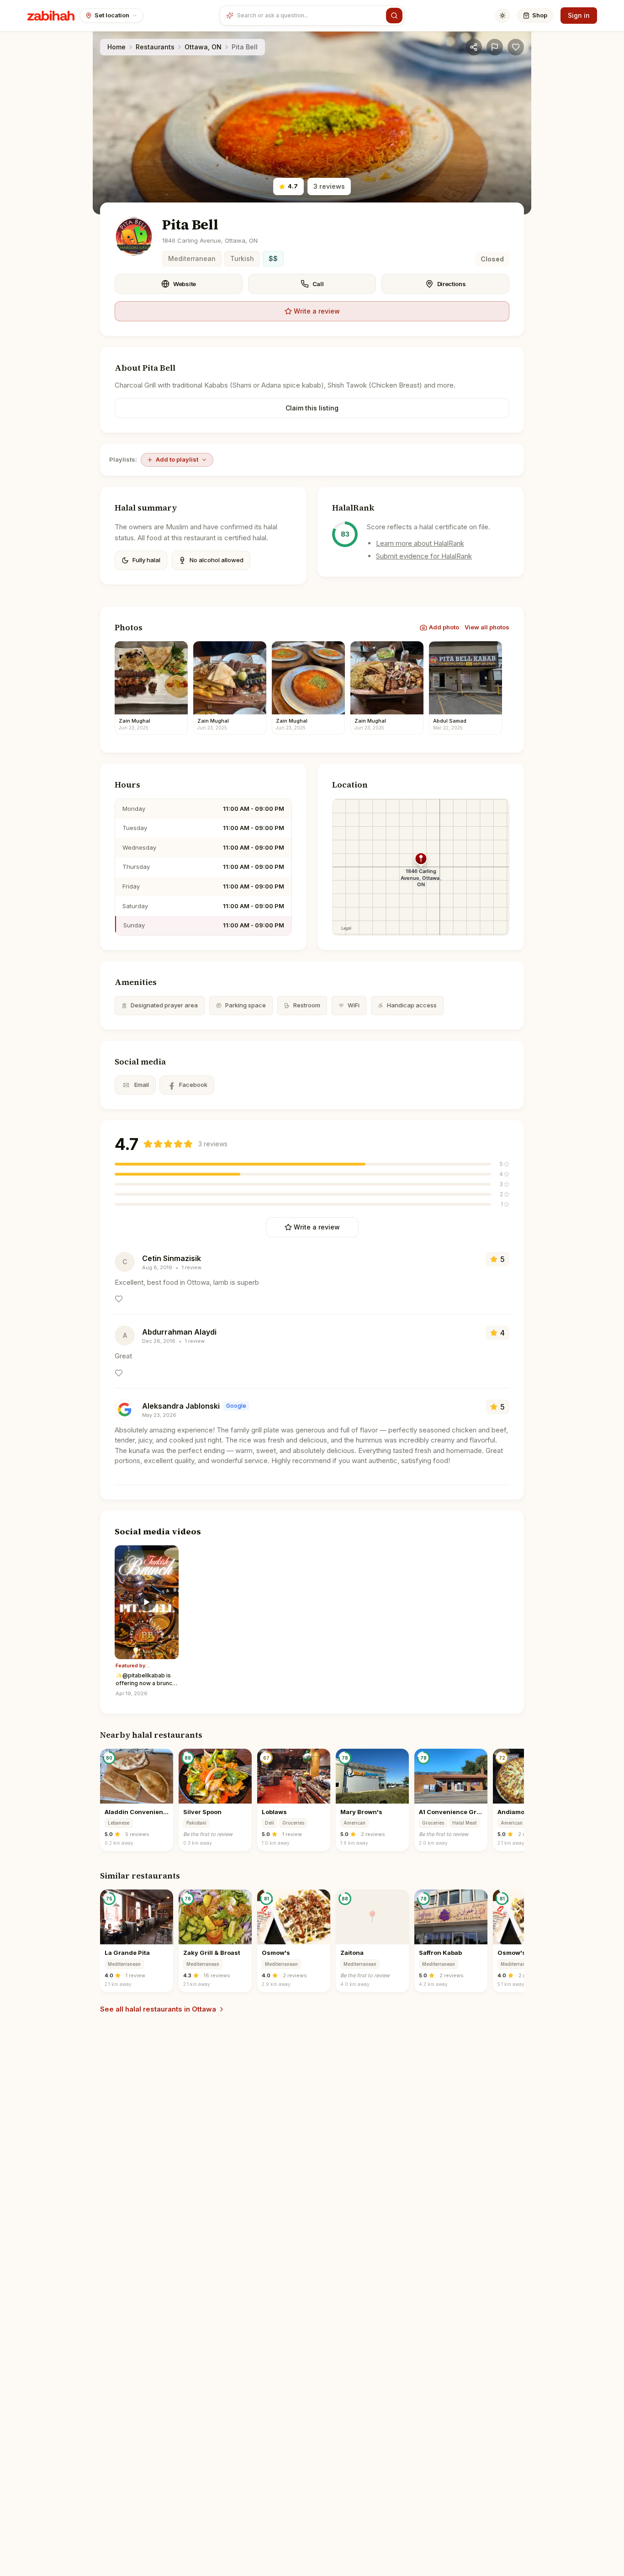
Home (116, 47)
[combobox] (309, 16)
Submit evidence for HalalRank (424, 556)
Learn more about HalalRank (420, 543)
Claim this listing (312, 408)
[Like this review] (119, 1299)
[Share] (474, 47)
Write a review (317, 311)
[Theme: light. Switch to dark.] (502, 16)
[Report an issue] (495, 47)
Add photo (444, 627)
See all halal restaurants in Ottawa (158, 2009)
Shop (540, 15)
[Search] (394, 16)
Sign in (579, 15)
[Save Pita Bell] (516, 47)
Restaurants (155, 47)
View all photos (487, 627)
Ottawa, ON (203, 47)
